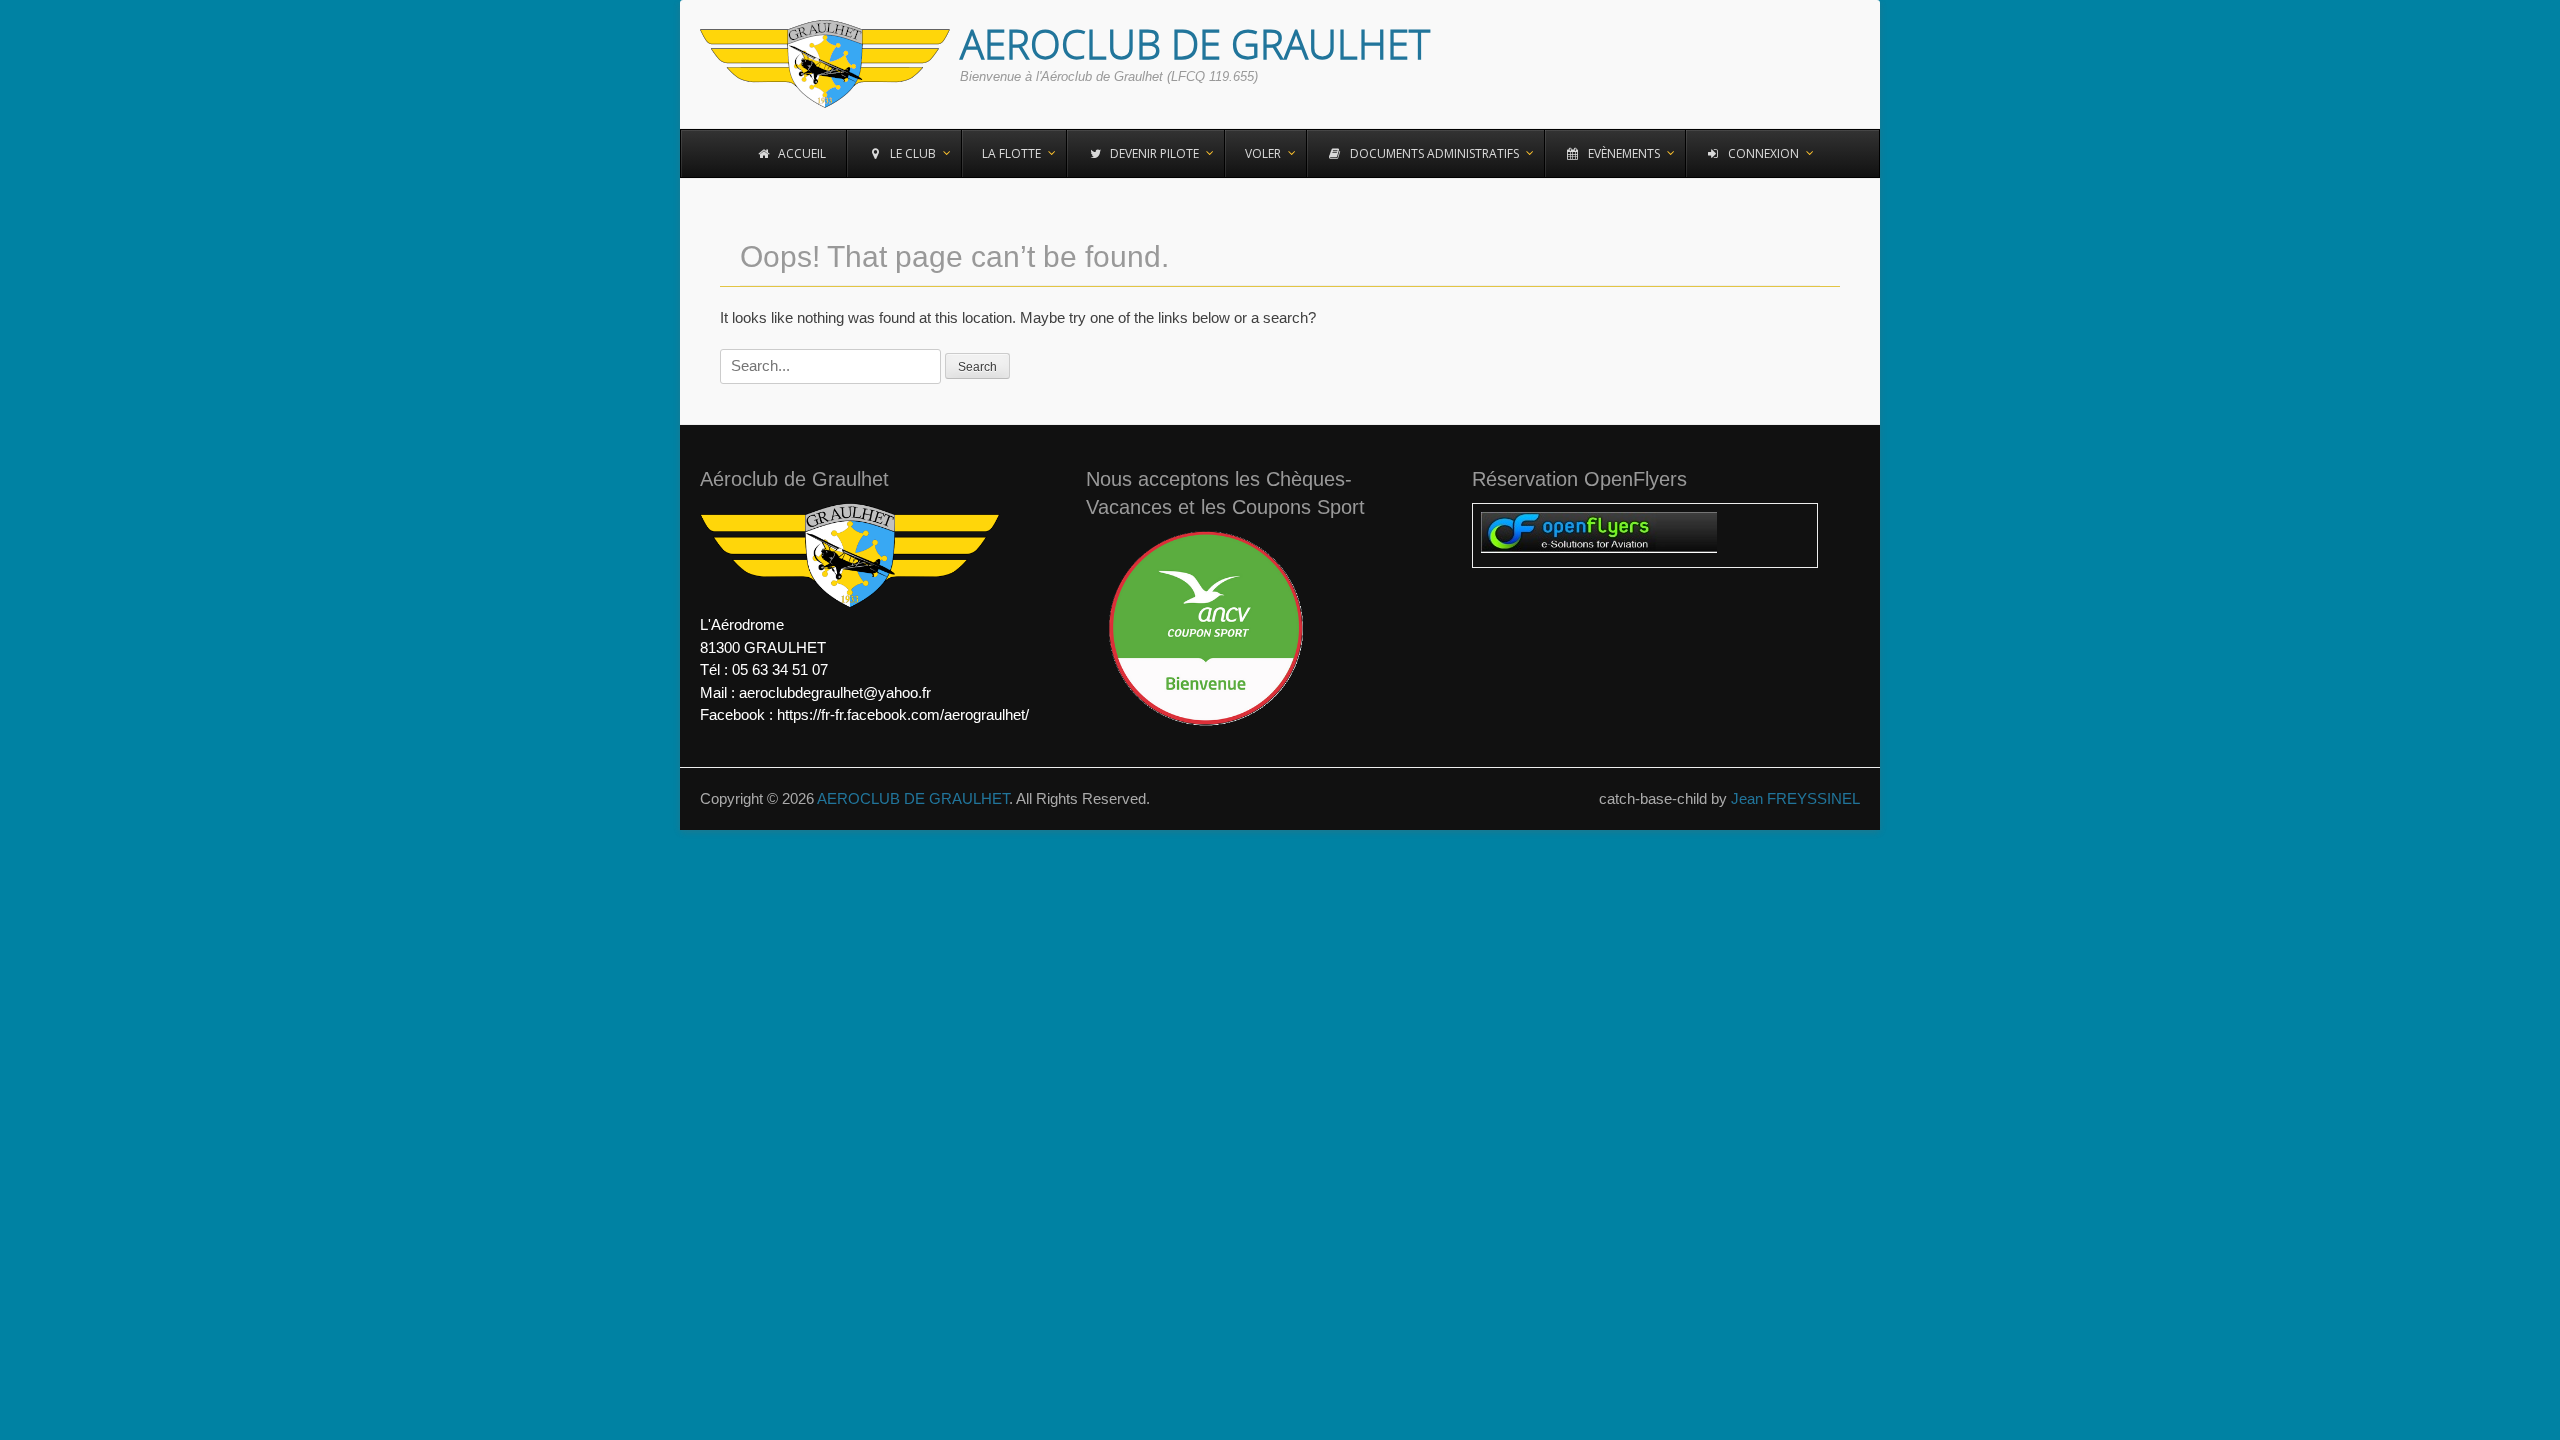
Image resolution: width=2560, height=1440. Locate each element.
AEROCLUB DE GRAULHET (1195, 44)
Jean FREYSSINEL (1795, 798)
